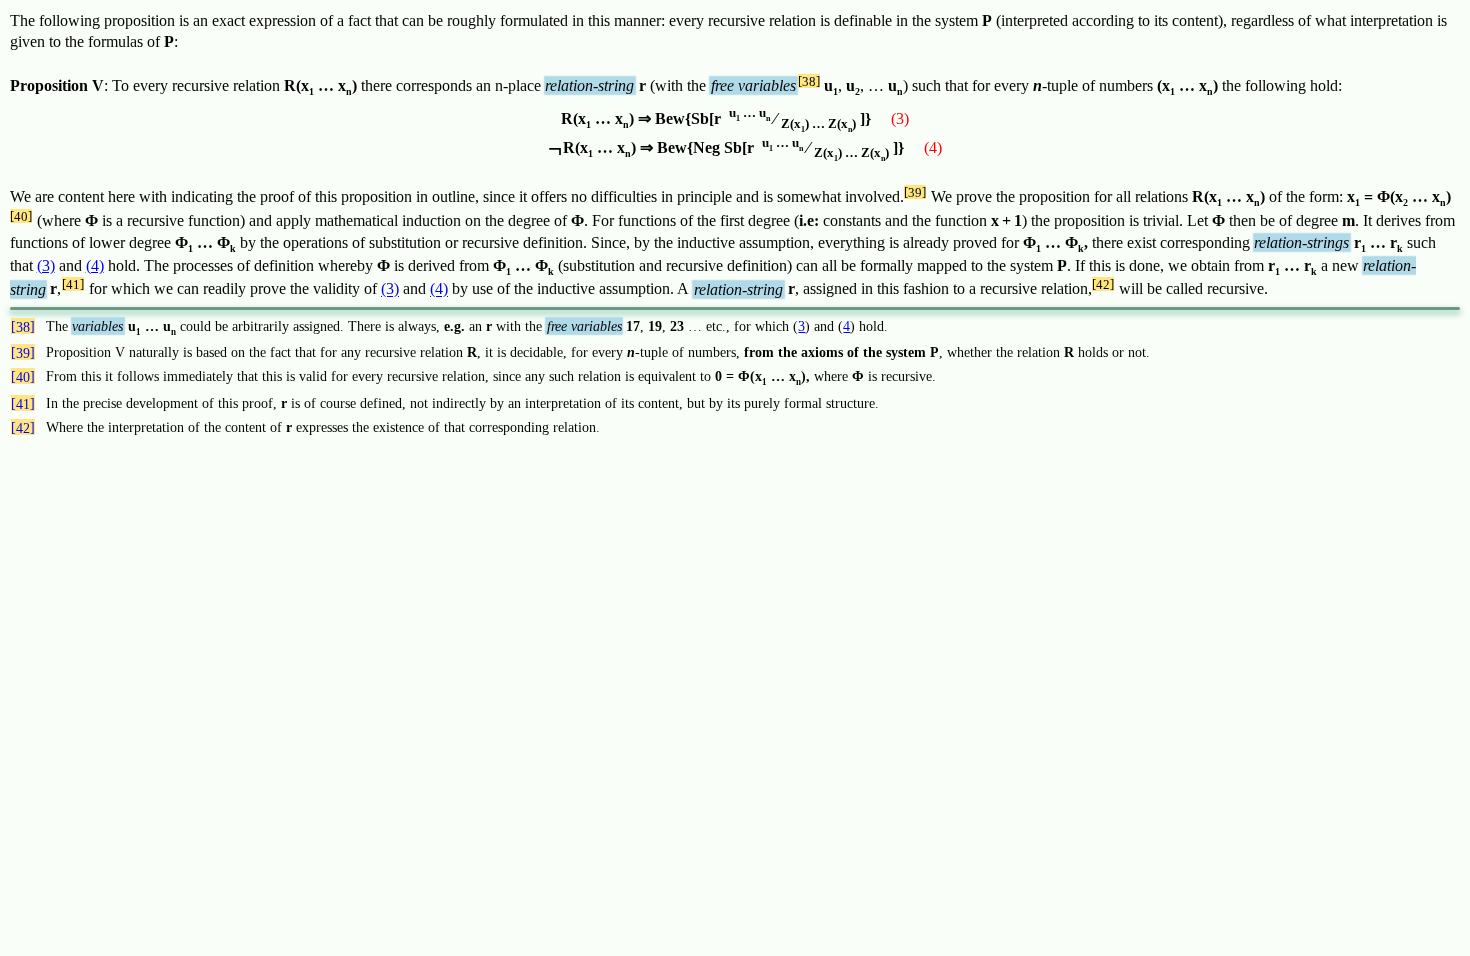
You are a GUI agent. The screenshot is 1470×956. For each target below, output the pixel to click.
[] (809, 81)
